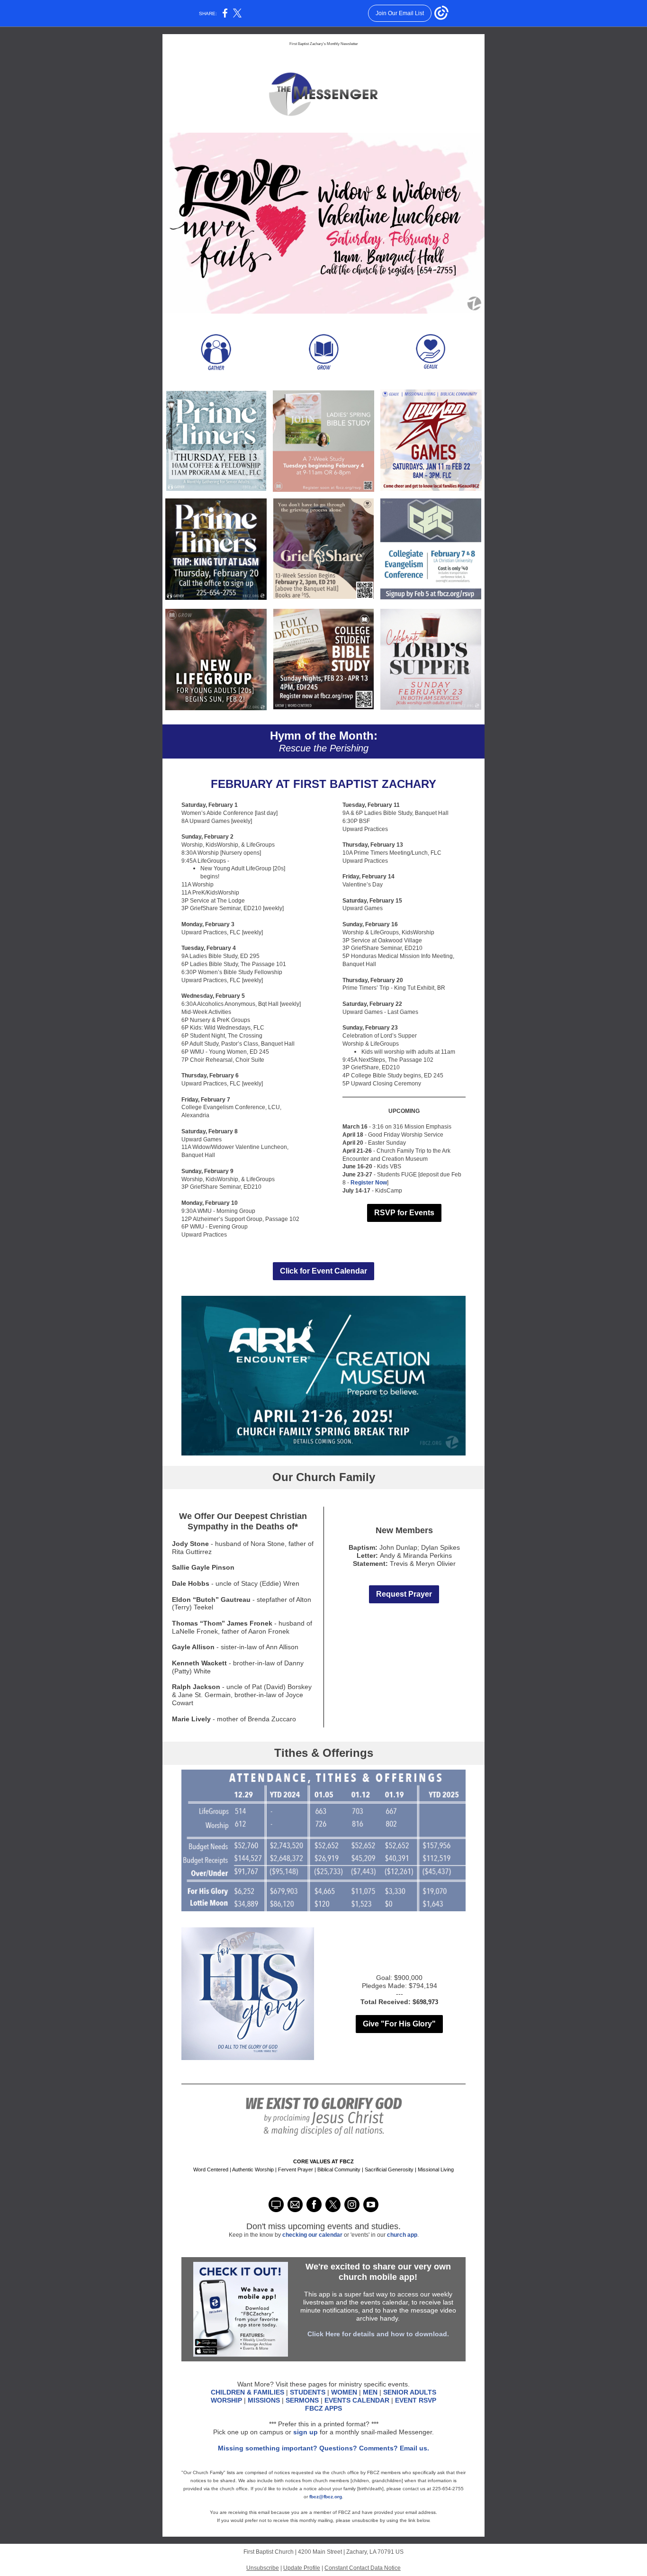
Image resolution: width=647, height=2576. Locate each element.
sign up (306, 2432)
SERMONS (302, 2400)
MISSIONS (264, 2400)
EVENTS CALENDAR (358, 2400)
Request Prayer (404, 1594)
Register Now (369, 1183)
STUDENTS (308, 2392)
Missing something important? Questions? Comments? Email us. (323, 2448)
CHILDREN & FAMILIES (247, 2392)
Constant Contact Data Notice (363, 2568)
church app (402, 2235)
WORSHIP (226, 2400)
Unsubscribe (263, 2568)
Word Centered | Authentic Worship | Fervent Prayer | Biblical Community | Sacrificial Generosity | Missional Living (323, 2169)
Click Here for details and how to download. (378, 2334)
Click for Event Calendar (323, 1271)
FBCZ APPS (323, 2408)
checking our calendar (313, 2235)
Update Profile (302, 2568)
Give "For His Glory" (399, 2024)
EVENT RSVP (416, 2400)
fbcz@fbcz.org (326, 2497)
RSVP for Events (404, 1213)
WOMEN (344, 2392)
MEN (370, 2392)
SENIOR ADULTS (410, 2392)
